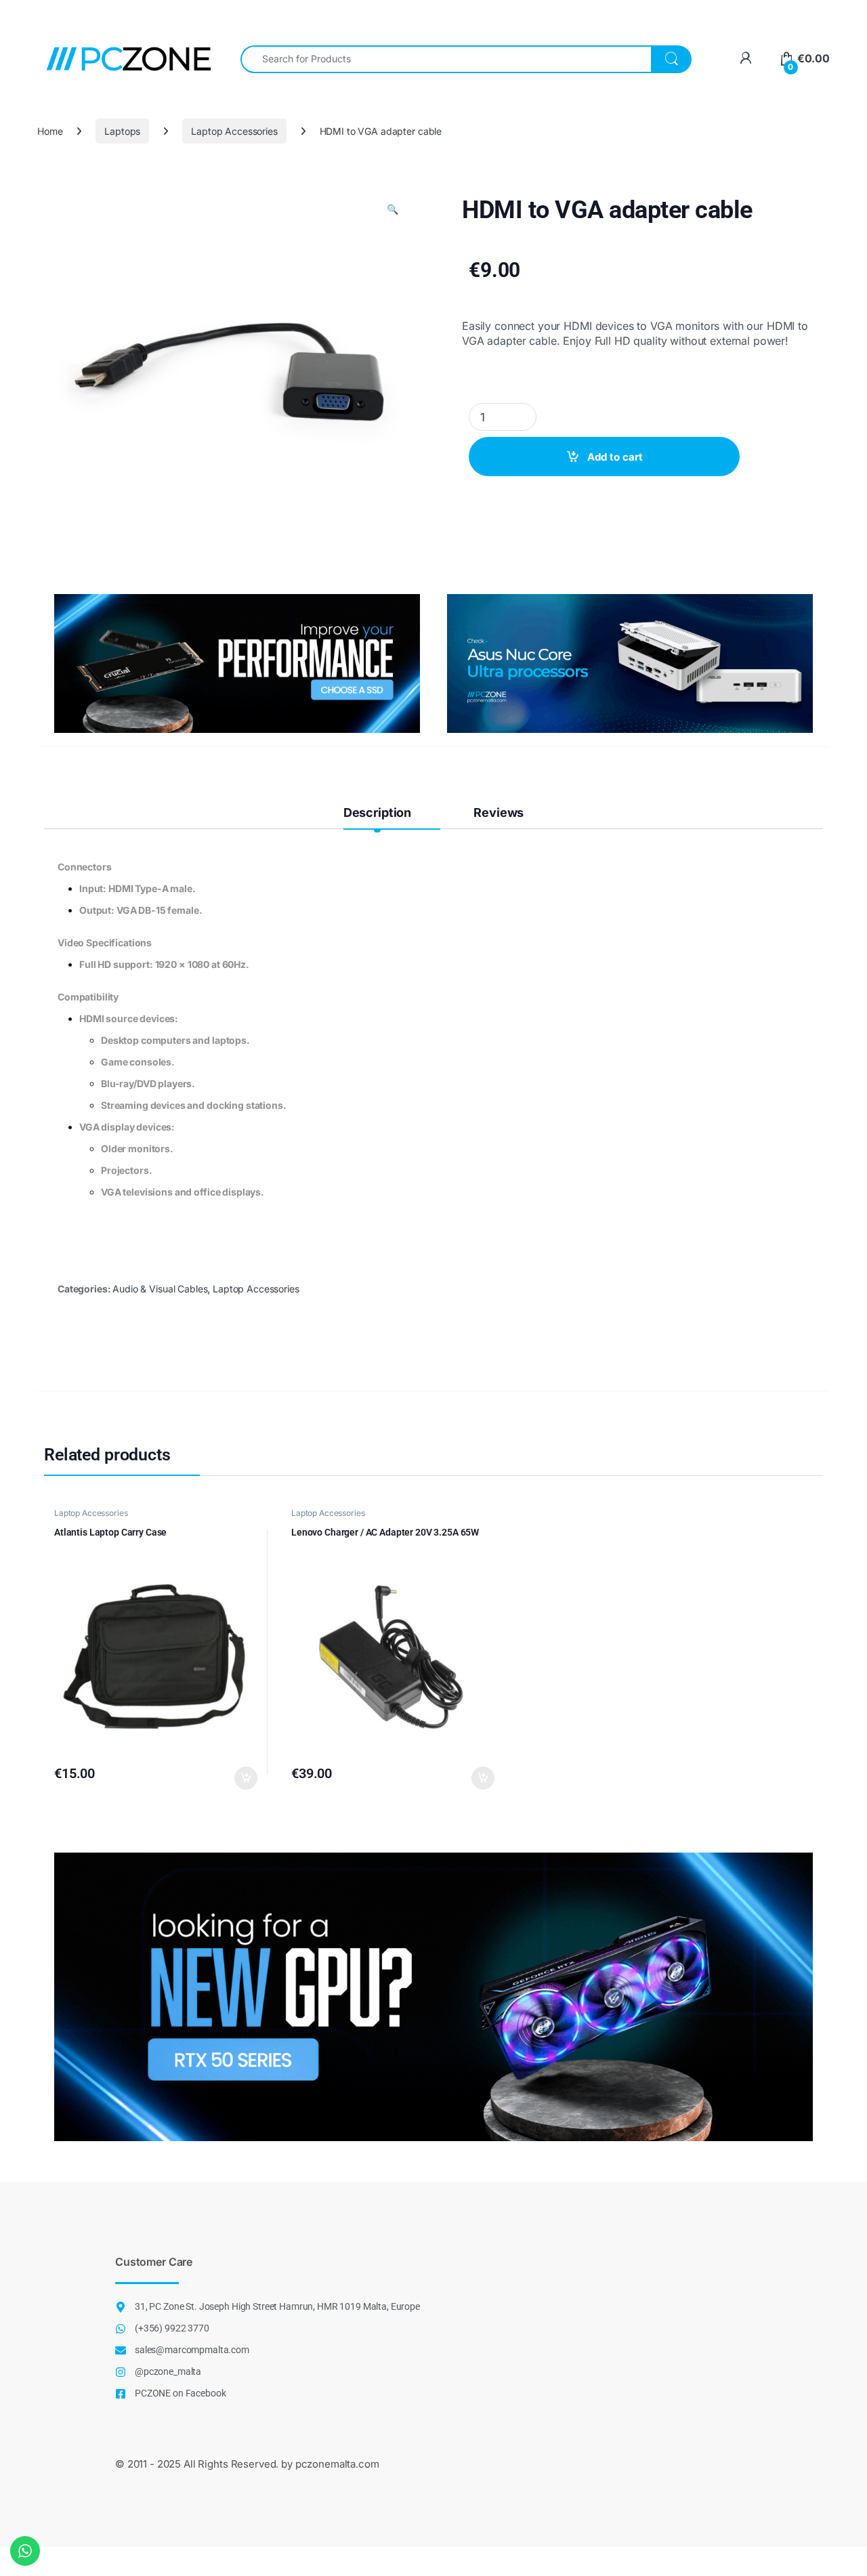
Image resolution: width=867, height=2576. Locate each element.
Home (50, 131)
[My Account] (745, 59)
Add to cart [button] (246, 1778)
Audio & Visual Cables (160, 1289)
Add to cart (615, 457)
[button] (393, 209)
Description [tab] (377, 812)
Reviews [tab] (499, 812)
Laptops (122, 131)
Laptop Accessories (234, 131)
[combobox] (446, 59)
